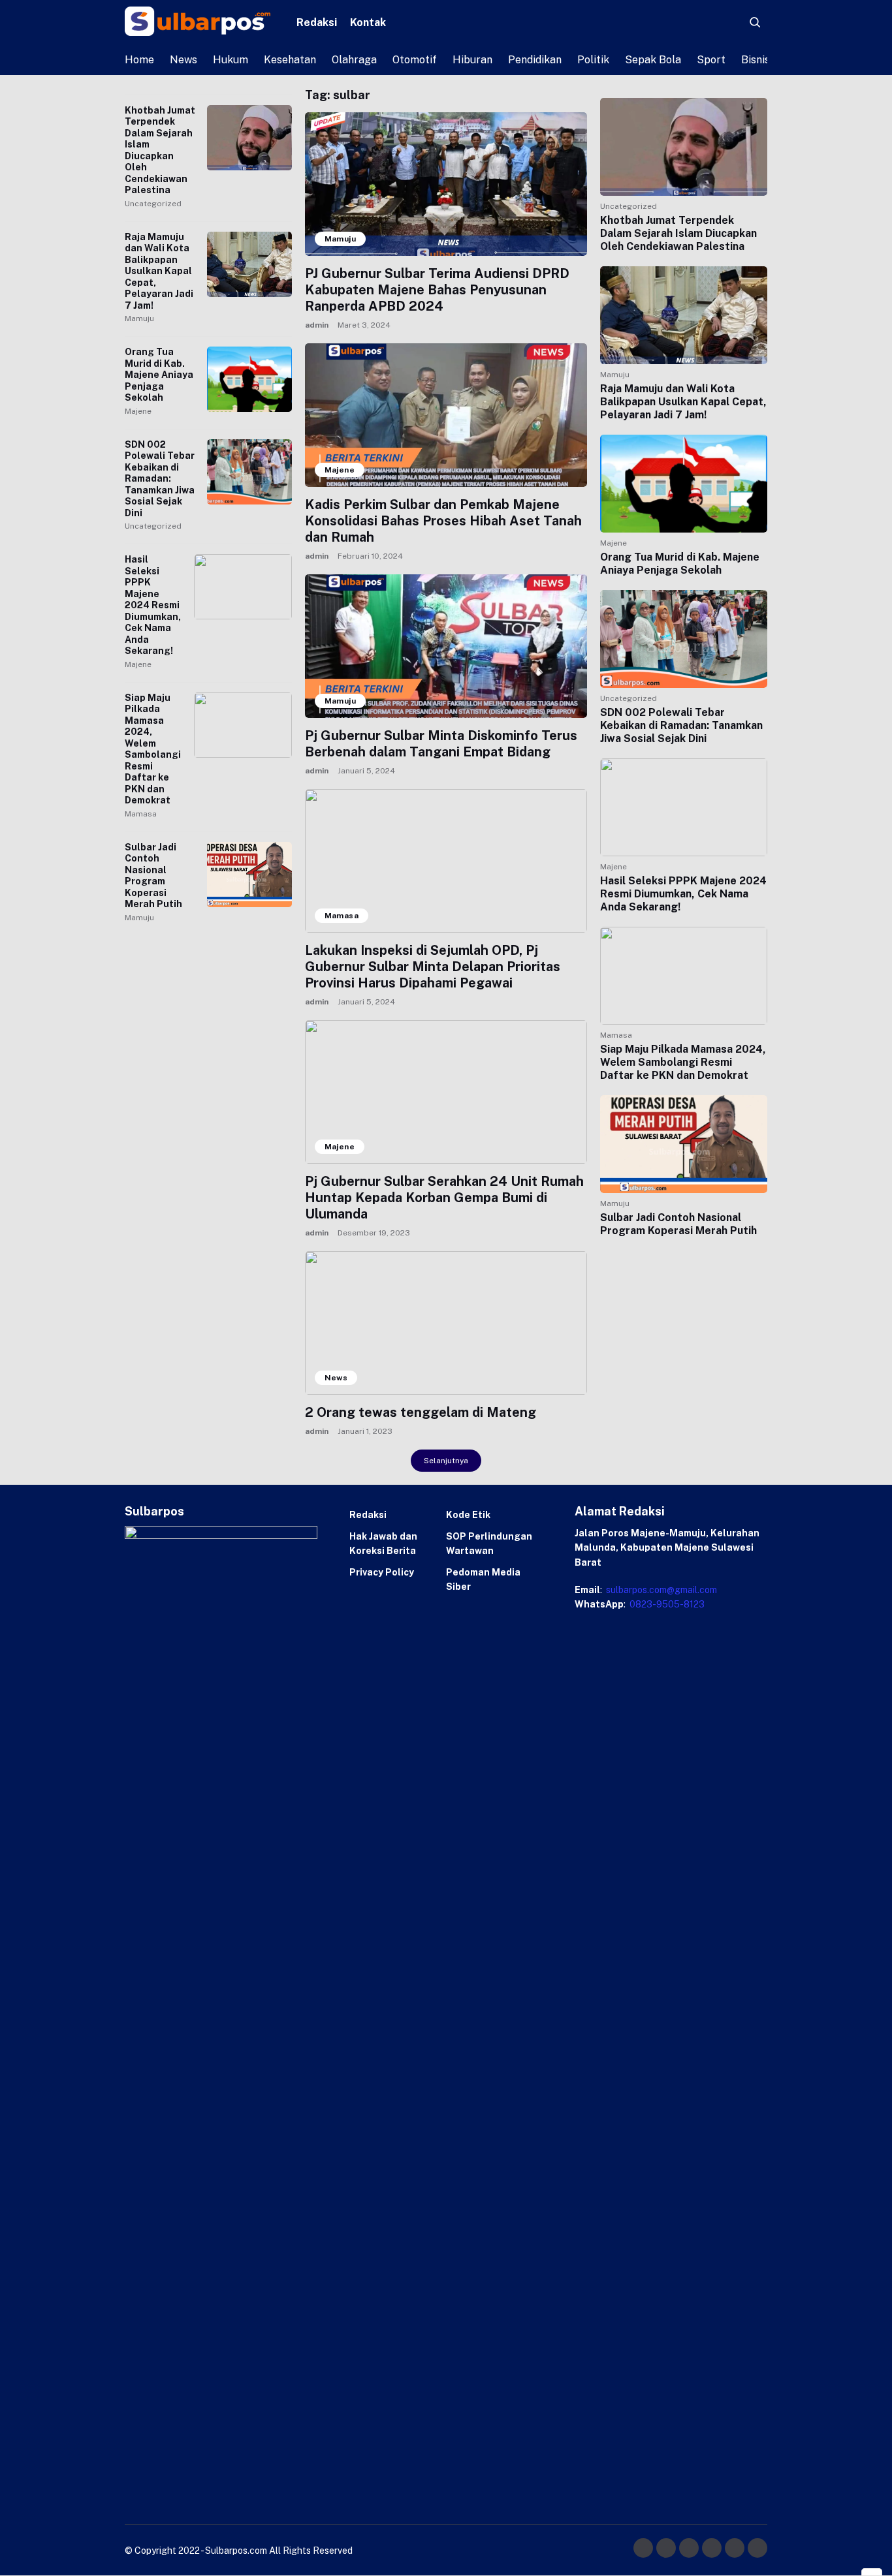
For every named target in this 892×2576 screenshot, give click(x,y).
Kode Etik (468, 1515)
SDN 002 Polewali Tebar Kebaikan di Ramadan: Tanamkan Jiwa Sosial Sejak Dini (160, 479)
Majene (138, 411)
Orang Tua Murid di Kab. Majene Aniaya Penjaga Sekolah (159, 375)
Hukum (231, 60)
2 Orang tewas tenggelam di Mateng (421, 1412)
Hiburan (472, 60)
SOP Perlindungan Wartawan (489, 1544)
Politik (593, 60)
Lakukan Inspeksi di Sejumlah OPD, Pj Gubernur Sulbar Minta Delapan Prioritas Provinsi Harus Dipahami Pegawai (433, 967)
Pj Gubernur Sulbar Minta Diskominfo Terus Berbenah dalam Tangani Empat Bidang (441, 744)
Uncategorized (153, 204)
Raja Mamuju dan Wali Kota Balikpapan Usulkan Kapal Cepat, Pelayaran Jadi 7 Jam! (159, 271)
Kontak (368, 23)
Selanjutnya (446, 1461)
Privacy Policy (382, 1572)
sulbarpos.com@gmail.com (661, 1590)
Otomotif (415, 60)
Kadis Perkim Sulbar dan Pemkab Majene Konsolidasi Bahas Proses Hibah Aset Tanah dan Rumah (443, 521)
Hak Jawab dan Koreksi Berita (383, 1544)
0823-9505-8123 (666, 1604)
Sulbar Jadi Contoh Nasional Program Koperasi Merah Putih (153, 876)
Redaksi (317, 23)
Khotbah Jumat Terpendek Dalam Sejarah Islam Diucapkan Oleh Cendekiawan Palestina (160, 150)
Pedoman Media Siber (483, 1579)
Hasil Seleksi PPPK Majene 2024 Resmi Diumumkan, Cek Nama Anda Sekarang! (153, 605)
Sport (711, 60)
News (183, 60)
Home (139, 60)
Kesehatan (290, 60)
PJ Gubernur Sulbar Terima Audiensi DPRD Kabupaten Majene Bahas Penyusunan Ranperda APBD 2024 (437, 290)
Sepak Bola (653, 60)
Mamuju (139, 318)
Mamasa (141, 814)
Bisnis (756, 60)
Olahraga (354, 60)
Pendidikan (535, 60)
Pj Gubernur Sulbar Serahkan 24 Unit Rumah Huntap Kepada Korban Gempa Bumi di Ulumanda (444, 1198)
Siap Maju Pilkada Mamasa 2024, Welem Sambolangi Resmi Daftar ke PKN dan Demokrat (153, 749)
